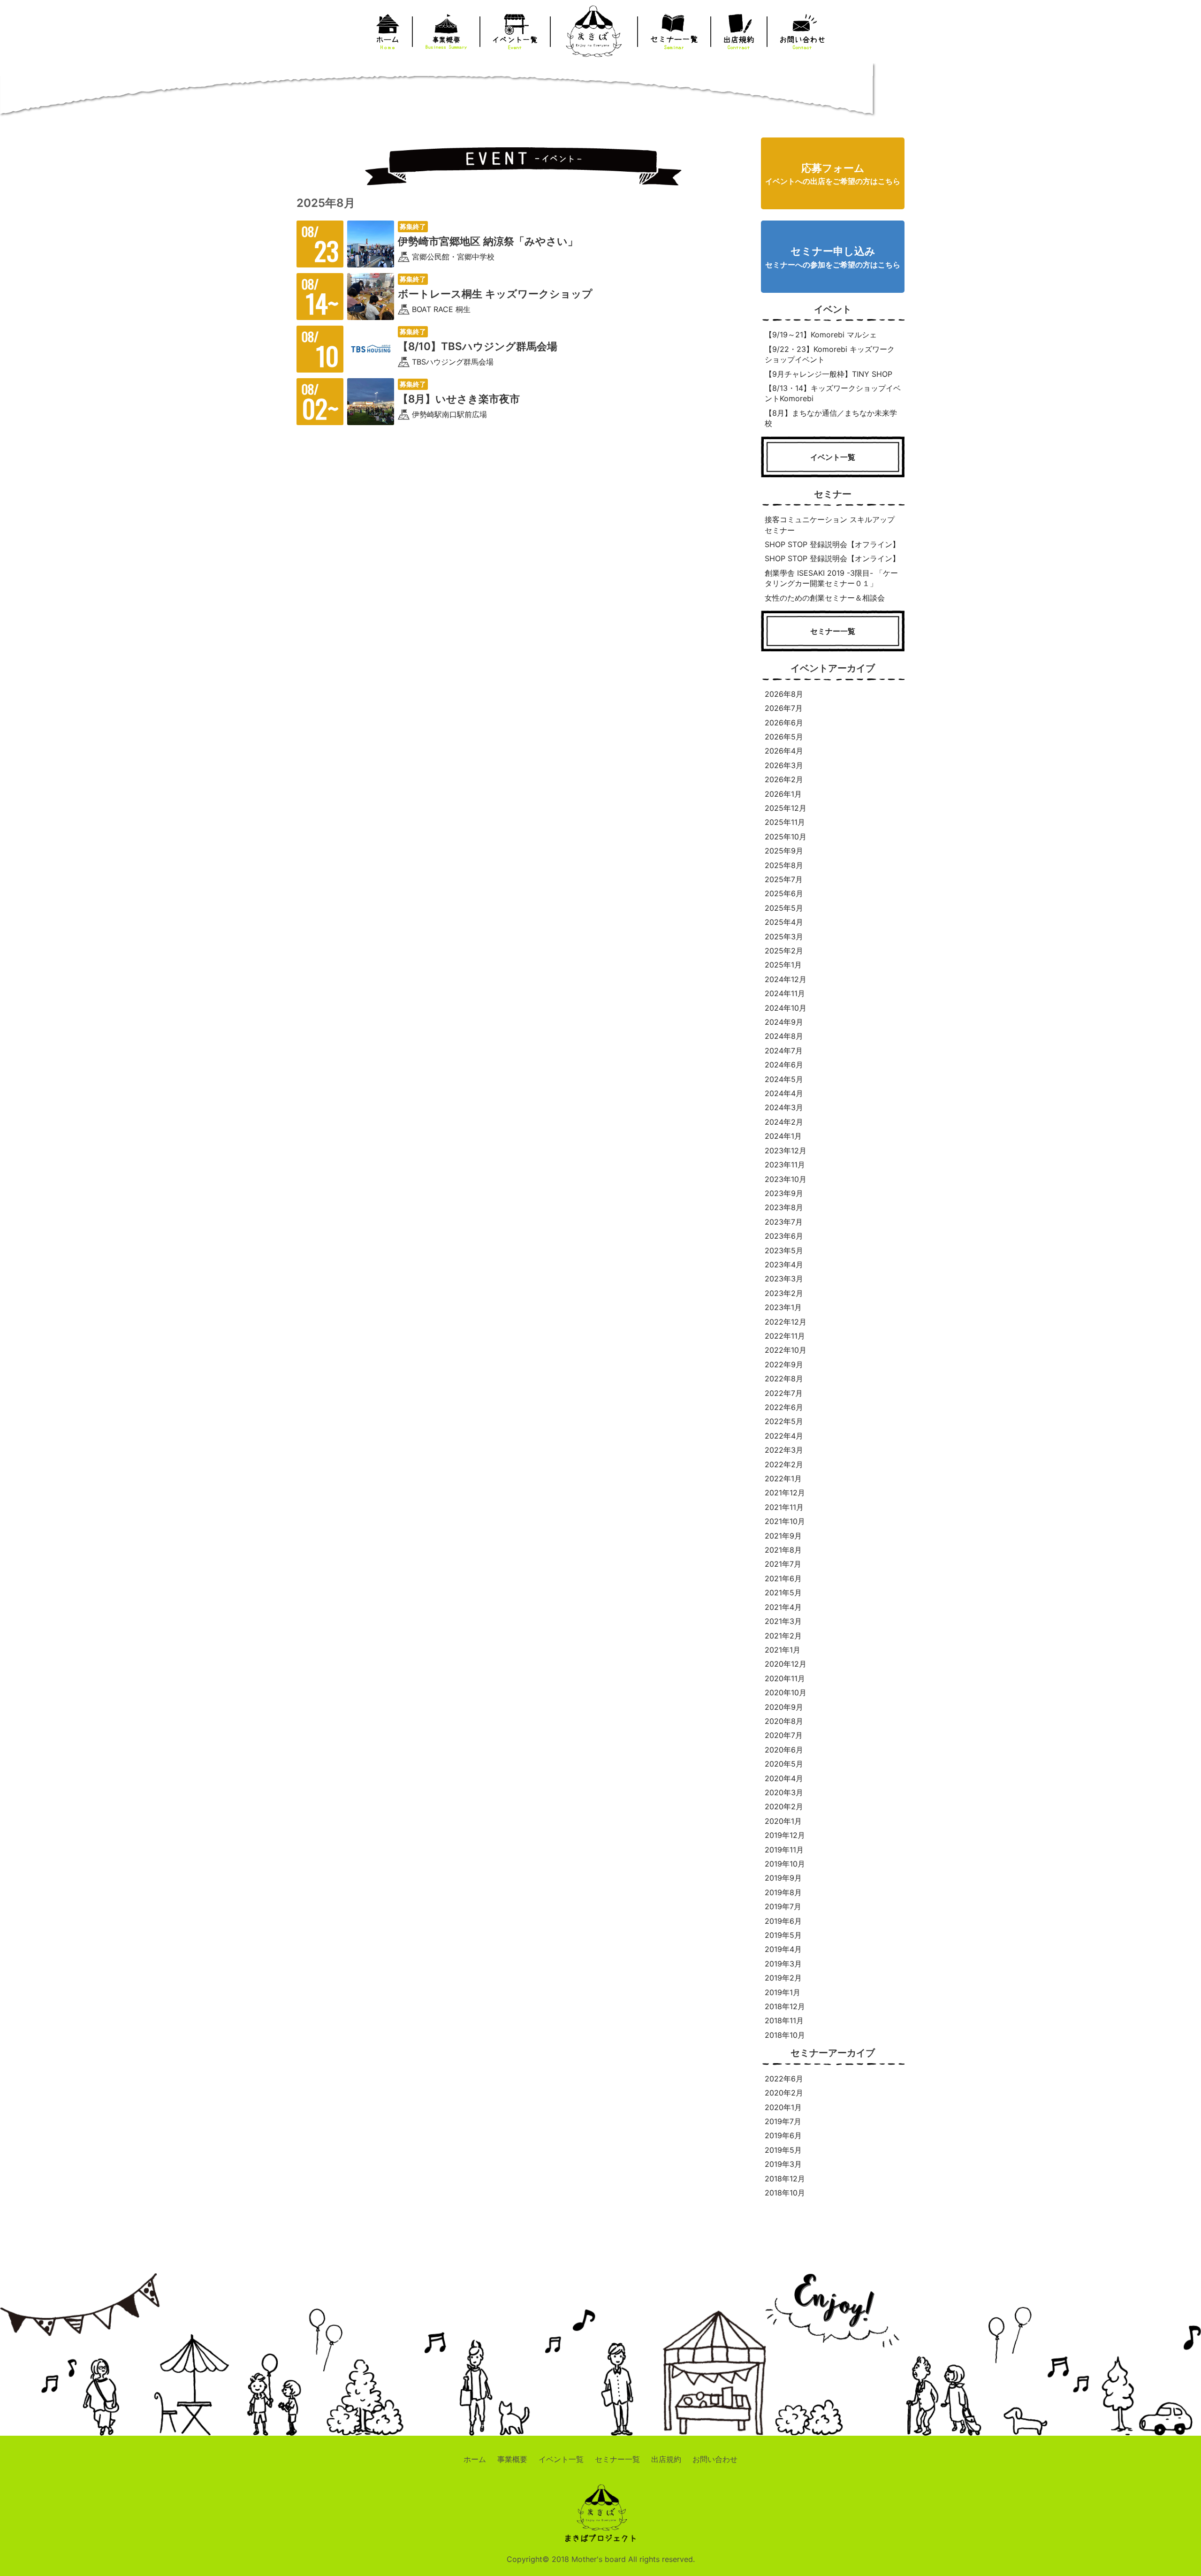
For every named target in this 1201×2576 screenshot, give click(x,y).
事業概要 (512, 2459)
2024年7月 (784, 1051)
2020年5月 (784, 1764)
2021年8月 (783, 1550)
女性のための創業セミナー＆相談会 (825, 598)
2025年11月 (785, 822)
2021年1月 (783, 1650)
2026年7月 (784, 708)
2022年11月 (785, 1336)
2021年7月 (783, 1564)
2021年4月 (783, 1607)
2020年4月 (784, 1778)
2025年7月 (784, 879)
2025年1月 (783, 965)
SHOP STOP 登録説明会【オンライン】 (832, 558)
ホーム (475, 2459)
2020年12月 (786, 1664)
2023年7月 (784, 1222)
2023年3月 (784, 1279)
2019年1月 (783, 1992)
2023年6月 (784, 1236)
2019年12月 (785, 1835)
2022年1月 (783, 1479)
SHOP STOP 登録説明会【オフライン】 (832, 544)
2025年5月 (784, 908)
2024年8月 (784, 1036)
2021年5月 (783, 1593)
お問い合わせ (715, 2459)
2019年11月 (784, 1850)
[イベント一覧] (833, 472)
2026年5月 (784, 737)
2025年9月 (784, 851)
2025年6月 (784, 893)
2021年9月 (783, 1536)
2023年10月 (786, 1179)
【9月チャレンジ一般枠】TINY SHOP (829, 374)
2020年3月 (784, 1792)
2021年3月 (783, 1621)
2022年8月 (784, 1379)
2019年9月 (783, 1878)
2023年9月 (784, 1193)
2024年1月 (783, 1136)
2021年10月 (785, 1521)
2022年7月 (784, 1393)
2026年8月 (784, 694)
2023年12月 (786, 1151)
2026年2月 (784, 779)
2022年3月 (784, 1450)
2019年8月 (783, 1892)
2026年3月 (784, 765)
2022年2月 (784, 1464)
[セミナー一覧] (833, 646)
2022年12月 (786, 1322)
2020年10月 (786, 1692)
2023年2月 (784, 1293)
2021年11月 (784, 1507)
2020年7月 (784, 1735)
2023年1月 (783, 1307)
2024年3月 (784, 1107)
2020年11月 (785, 1678)
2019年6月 (783, 1921)
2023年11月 (785, 1165)
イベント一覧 (561, 2459)
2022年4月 (784, 1436)
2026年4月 (784, 751)
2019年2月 (783, 1978)
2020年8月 (784, 1721)
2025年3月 (784, 937)
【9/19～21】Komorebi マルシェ (821, 335)
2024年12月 (786, 979)
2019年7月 (783, 1906)
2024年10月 (786, 1008)
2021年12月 (785, 1493)
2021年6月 (783, 1578)
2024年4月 (784, 1093)
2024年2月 (784, 1122)
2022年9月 (784, 1364)
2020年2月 (784, 1806)
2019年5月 (783, 1935)
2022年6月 (784, 1407)
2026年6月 (784, 723)
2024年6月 (784, 1065)
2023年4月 (784, 1265)
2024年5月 (784, 1079)
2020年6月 (784, 1750)
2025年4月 (784, 922)
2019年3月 (783, 1964)
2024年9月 (784, 1022)
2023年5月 (784, 1250)
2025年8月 (784, 865)
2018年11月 (784, 2020)
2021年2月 (783, 1636)
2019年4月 (783, 1949)
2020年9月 (784, 1707)
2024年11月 (785, 993)
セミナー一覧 (617, 2459)
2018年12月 (785, 2006)
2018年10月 (785, 2035)
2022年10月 (786, 1350)
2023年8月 (784, 1207)
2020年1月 (783, 1821)
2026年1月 (783, 794)
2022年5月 (784, 1421)
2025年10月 (786, 837)
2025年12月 (786, 808)
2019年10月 (785, 1864)
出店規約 (666, 2459)
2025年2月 (784, 951)
